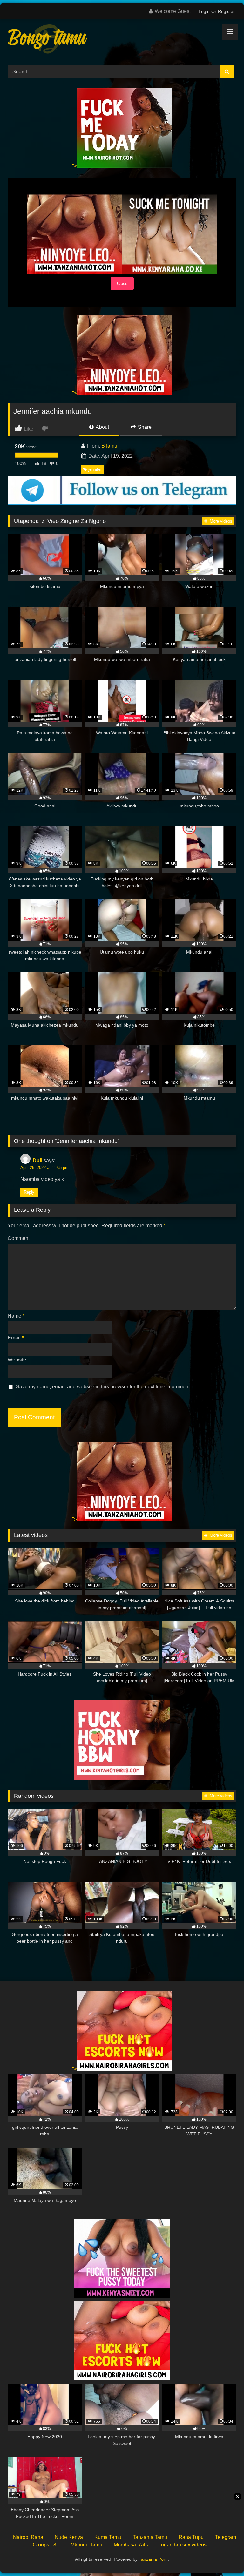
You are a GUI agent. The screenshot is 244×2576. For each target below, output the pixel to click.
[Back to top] (224, 2557)
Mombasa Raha (132, 2545)
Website (17, 1360)
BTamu (109, 446)
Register (226, 11)
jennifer (95, 469)
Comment (19, 1238)
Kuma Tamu (108, 2537)
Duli (37, 1160)
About (102, 427)
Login (204, 11)
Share (144, 427)
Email (16, 1338)
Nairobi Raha (28, 2537)
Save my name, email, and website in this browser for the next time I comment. (103, 1387)
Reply (29, 1192)
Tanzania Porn (153, 2559)
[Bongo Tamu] (122, 40)
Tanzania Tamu (150, 2537)
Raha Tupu (191, 2537)
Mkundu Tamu (86, 2545)
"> (75, 166)
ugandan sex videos (184, 2545)
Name (16, 1316)
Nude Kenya (69, 2537)
